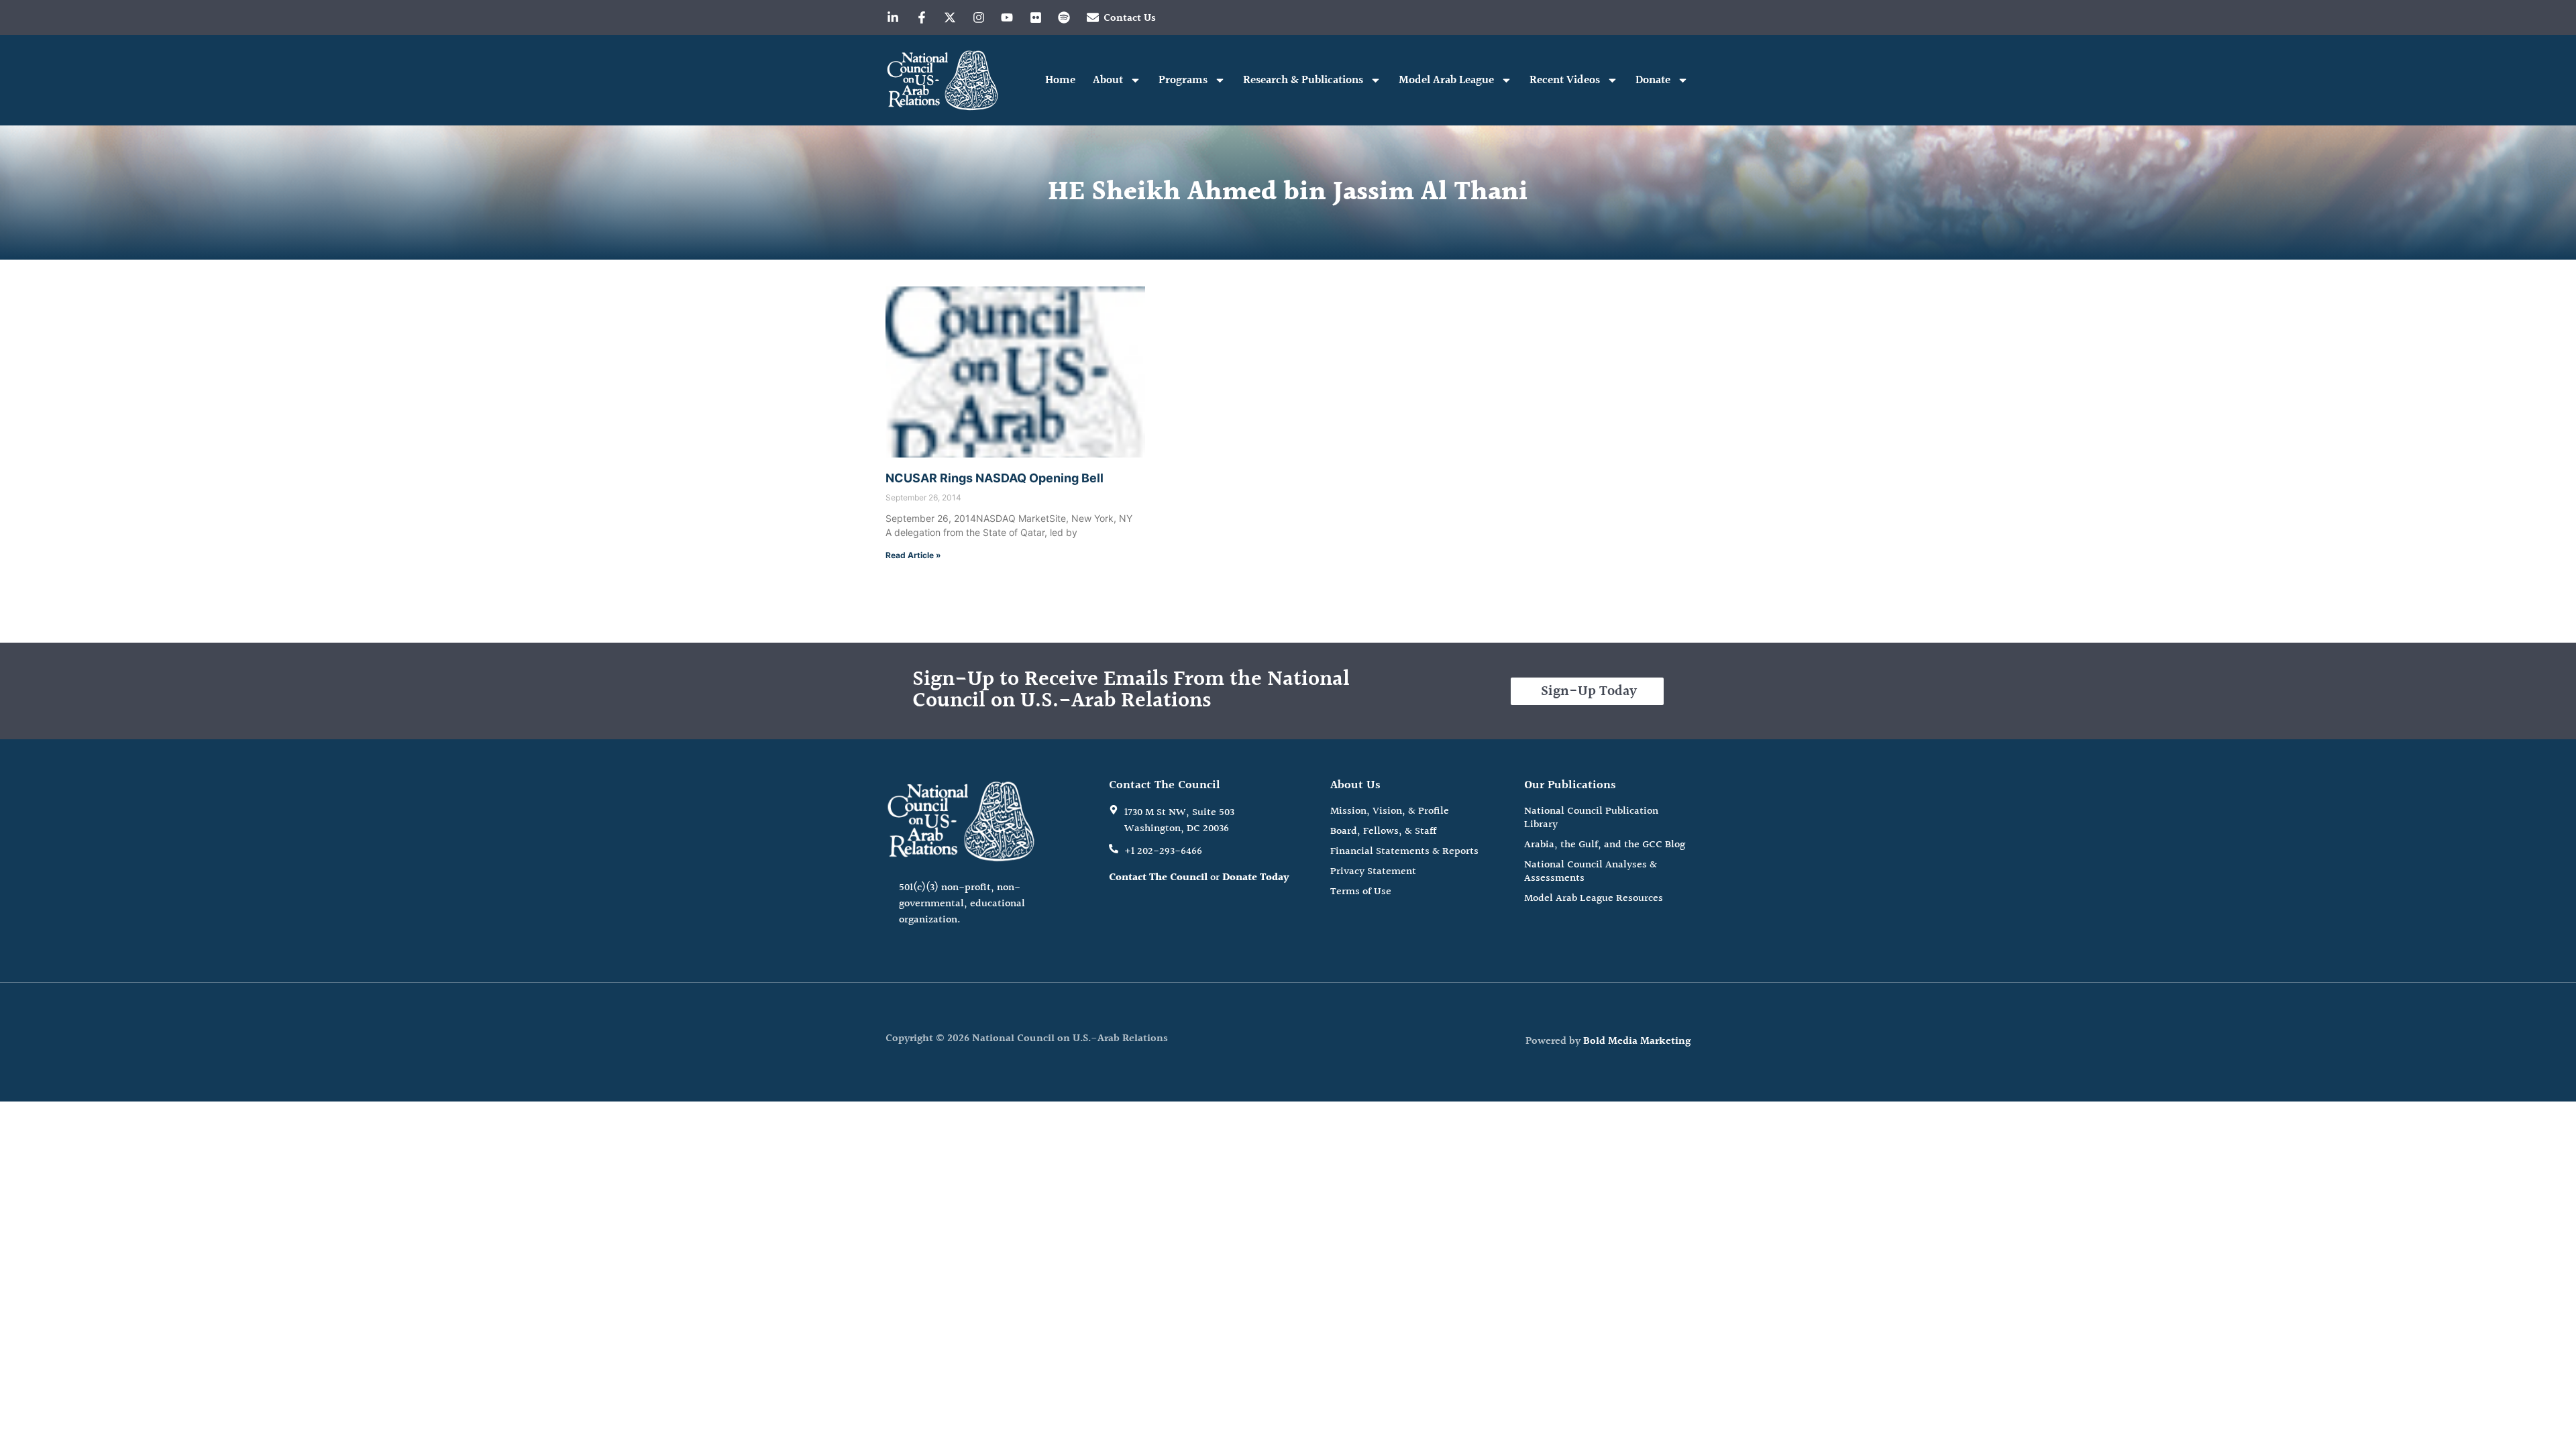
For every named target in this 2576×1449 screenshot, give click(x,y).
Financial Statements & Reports (1404, 852)
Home (1060, 80)
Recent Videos (1565, 80)
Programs (1183, 80)
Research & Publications (1303, 80)
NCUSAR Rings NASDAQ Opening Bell (995, 478)
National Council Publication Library (1591, 818)
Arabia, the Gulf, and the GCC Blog (1605, 845)
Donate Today (1256, 878)
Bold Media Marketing (1637, 1041)
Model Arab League (1446, 80)
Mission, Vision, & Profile (1390, 812)
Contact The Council (1158, 878)
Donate (1653, 80)
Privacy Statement (1373, 872)
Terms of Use (1361, 892)
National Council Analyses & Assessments (1591, 872)
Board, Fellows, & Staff (1383, 832)
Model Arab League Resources (1594, 899)
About (1108, 80)
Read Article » (913, 555)
